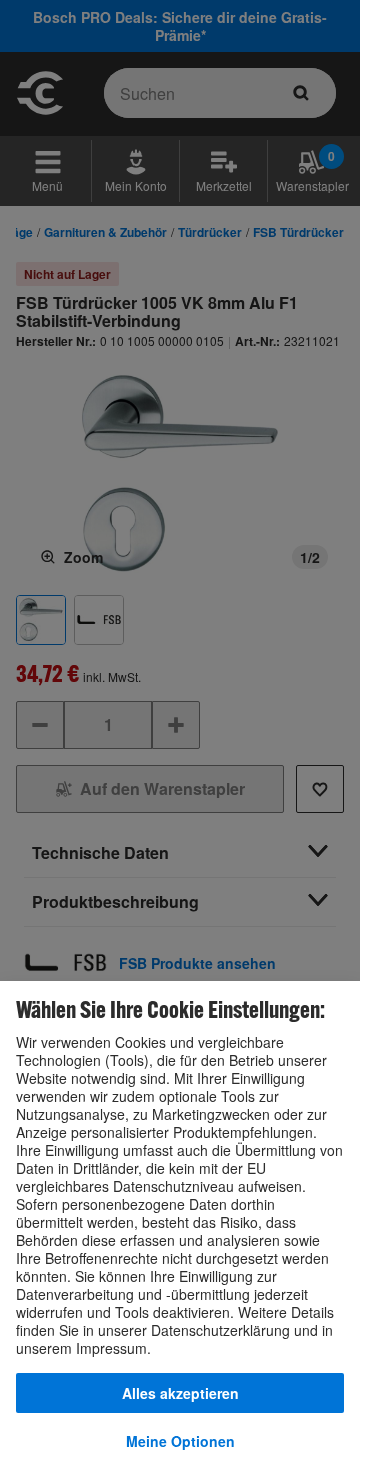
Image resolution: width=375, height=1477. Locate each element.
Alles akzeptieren (180, 1393)
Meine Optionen (180, 1441)
